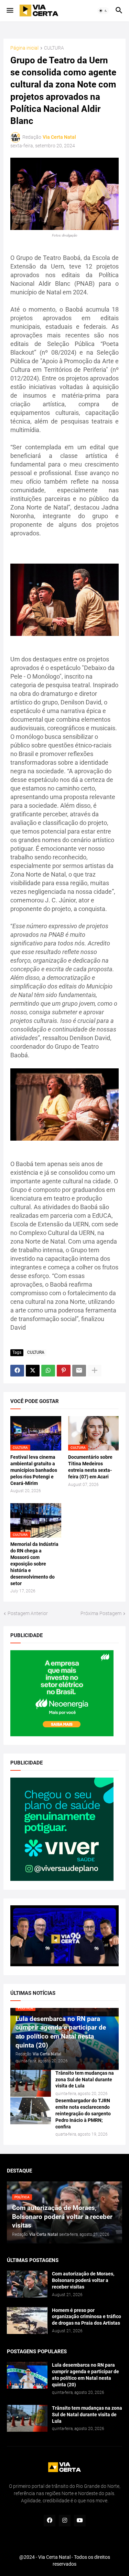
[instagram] (65, 2521)
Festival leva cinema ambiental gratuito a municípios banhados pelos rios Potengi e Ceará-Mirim (34, 1470)
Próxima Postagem (101, 1613)
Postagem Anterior (28, 1613)
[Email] (79, 1371)
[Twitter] (33, 1371)
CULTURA (54, 48)
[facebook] (50, 2521)
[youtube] (80, 2521)
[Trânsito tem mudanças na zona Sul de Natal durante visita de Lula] (31, 2083)
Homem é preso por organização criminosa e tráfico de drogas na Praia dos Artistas (87, 2317)
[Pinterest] (64, 1371)
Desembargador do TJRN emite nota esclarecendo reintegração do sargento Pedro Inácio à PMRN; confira (83, 2114)
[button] (9, 11)
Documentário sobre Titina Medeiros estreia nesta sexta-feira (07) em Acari (90, 1467)
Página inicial (24, 48)
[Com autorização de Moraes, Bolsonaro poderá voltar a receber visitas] (27, 2284)
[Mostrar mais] (95, 1371)
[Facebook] (17, 1371)
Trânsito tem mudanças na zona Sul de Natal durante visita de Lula (85, 2080)
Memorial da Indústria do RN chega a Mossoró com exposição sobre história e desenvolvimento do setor (34, 1564)
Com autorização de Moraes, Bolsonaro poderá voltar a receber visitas (83, 2280)
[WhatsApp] (48, 1371)
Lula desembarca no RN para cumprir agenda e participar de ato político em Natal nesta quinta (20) (85, 2375)
